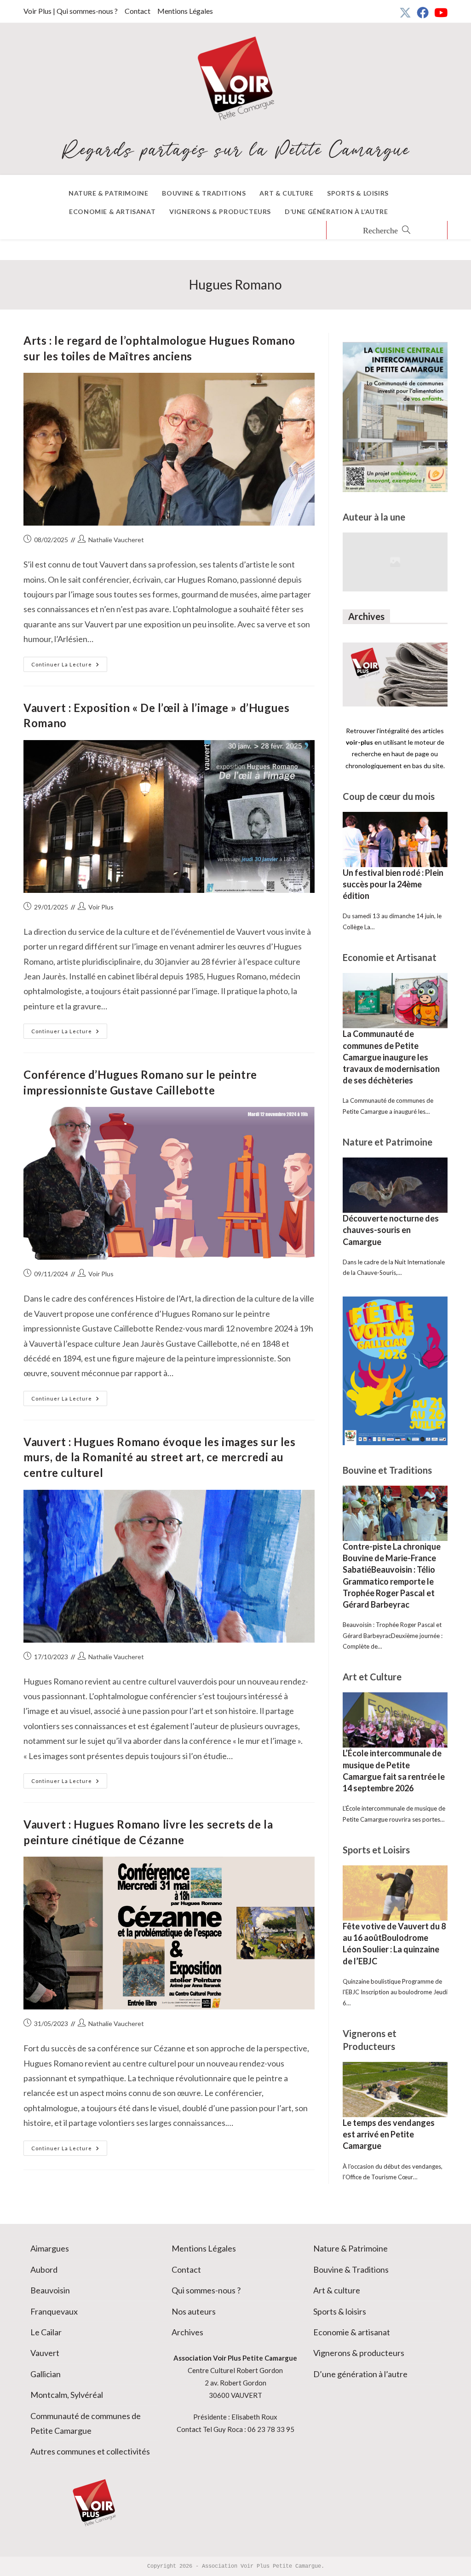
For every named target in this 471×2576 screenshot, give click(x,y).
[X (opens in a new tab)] (405, 12)
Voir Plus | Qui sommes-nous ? (71, 11)
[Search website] (387, 231)
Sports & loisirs (340, 2311)
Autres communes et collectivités (90, 2451)
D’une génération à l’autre (360, 2374)
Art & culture (337, 2290)
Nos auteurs (194, 2311)
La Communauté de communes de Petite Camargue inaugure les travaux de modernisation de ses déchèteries (391, 1057)
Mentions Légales (185, 11)
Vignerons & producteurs (359, 2353)
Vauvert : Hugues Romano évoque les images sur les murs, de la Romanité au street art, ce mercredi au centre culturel (159, 1457)
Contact (138, 11)
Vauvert (45, 2353)
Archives (187, 2332)
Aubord (44, 2269)
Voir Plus (101, 907)
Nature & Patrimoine (350, 2248)
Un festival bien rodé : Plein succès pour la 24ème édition (393, 884)
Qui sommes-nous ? (206, 2290)
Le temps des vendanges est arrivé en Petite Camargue (389, 2134)
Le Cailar (46, 2332)
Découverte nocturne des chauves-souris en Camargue (391, 1230)
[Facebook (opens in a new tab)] (423, 12)
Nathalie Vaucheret (116, 540)
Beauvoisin (50, 2290)
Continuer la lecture (69, 666)
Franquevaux (54, 2311)
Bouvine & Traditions (351, 2269)
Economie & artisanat (352, 2332)
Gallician (46, 2374)
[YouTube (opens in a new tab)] (439, 12)
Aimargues (50, 2248)
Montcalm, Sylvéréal (67, 2395)
